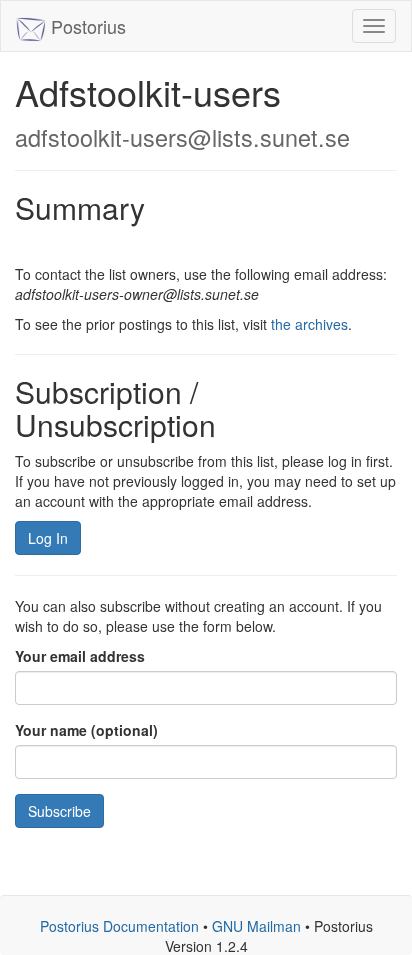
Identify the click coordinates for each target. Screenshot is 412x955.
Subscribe (59, 811)
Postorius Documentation (119, 926)
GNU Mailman (256, 926)
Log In (48, 538)
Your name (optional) (86, 730)
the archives (309, 324)
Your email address (80, 656)
